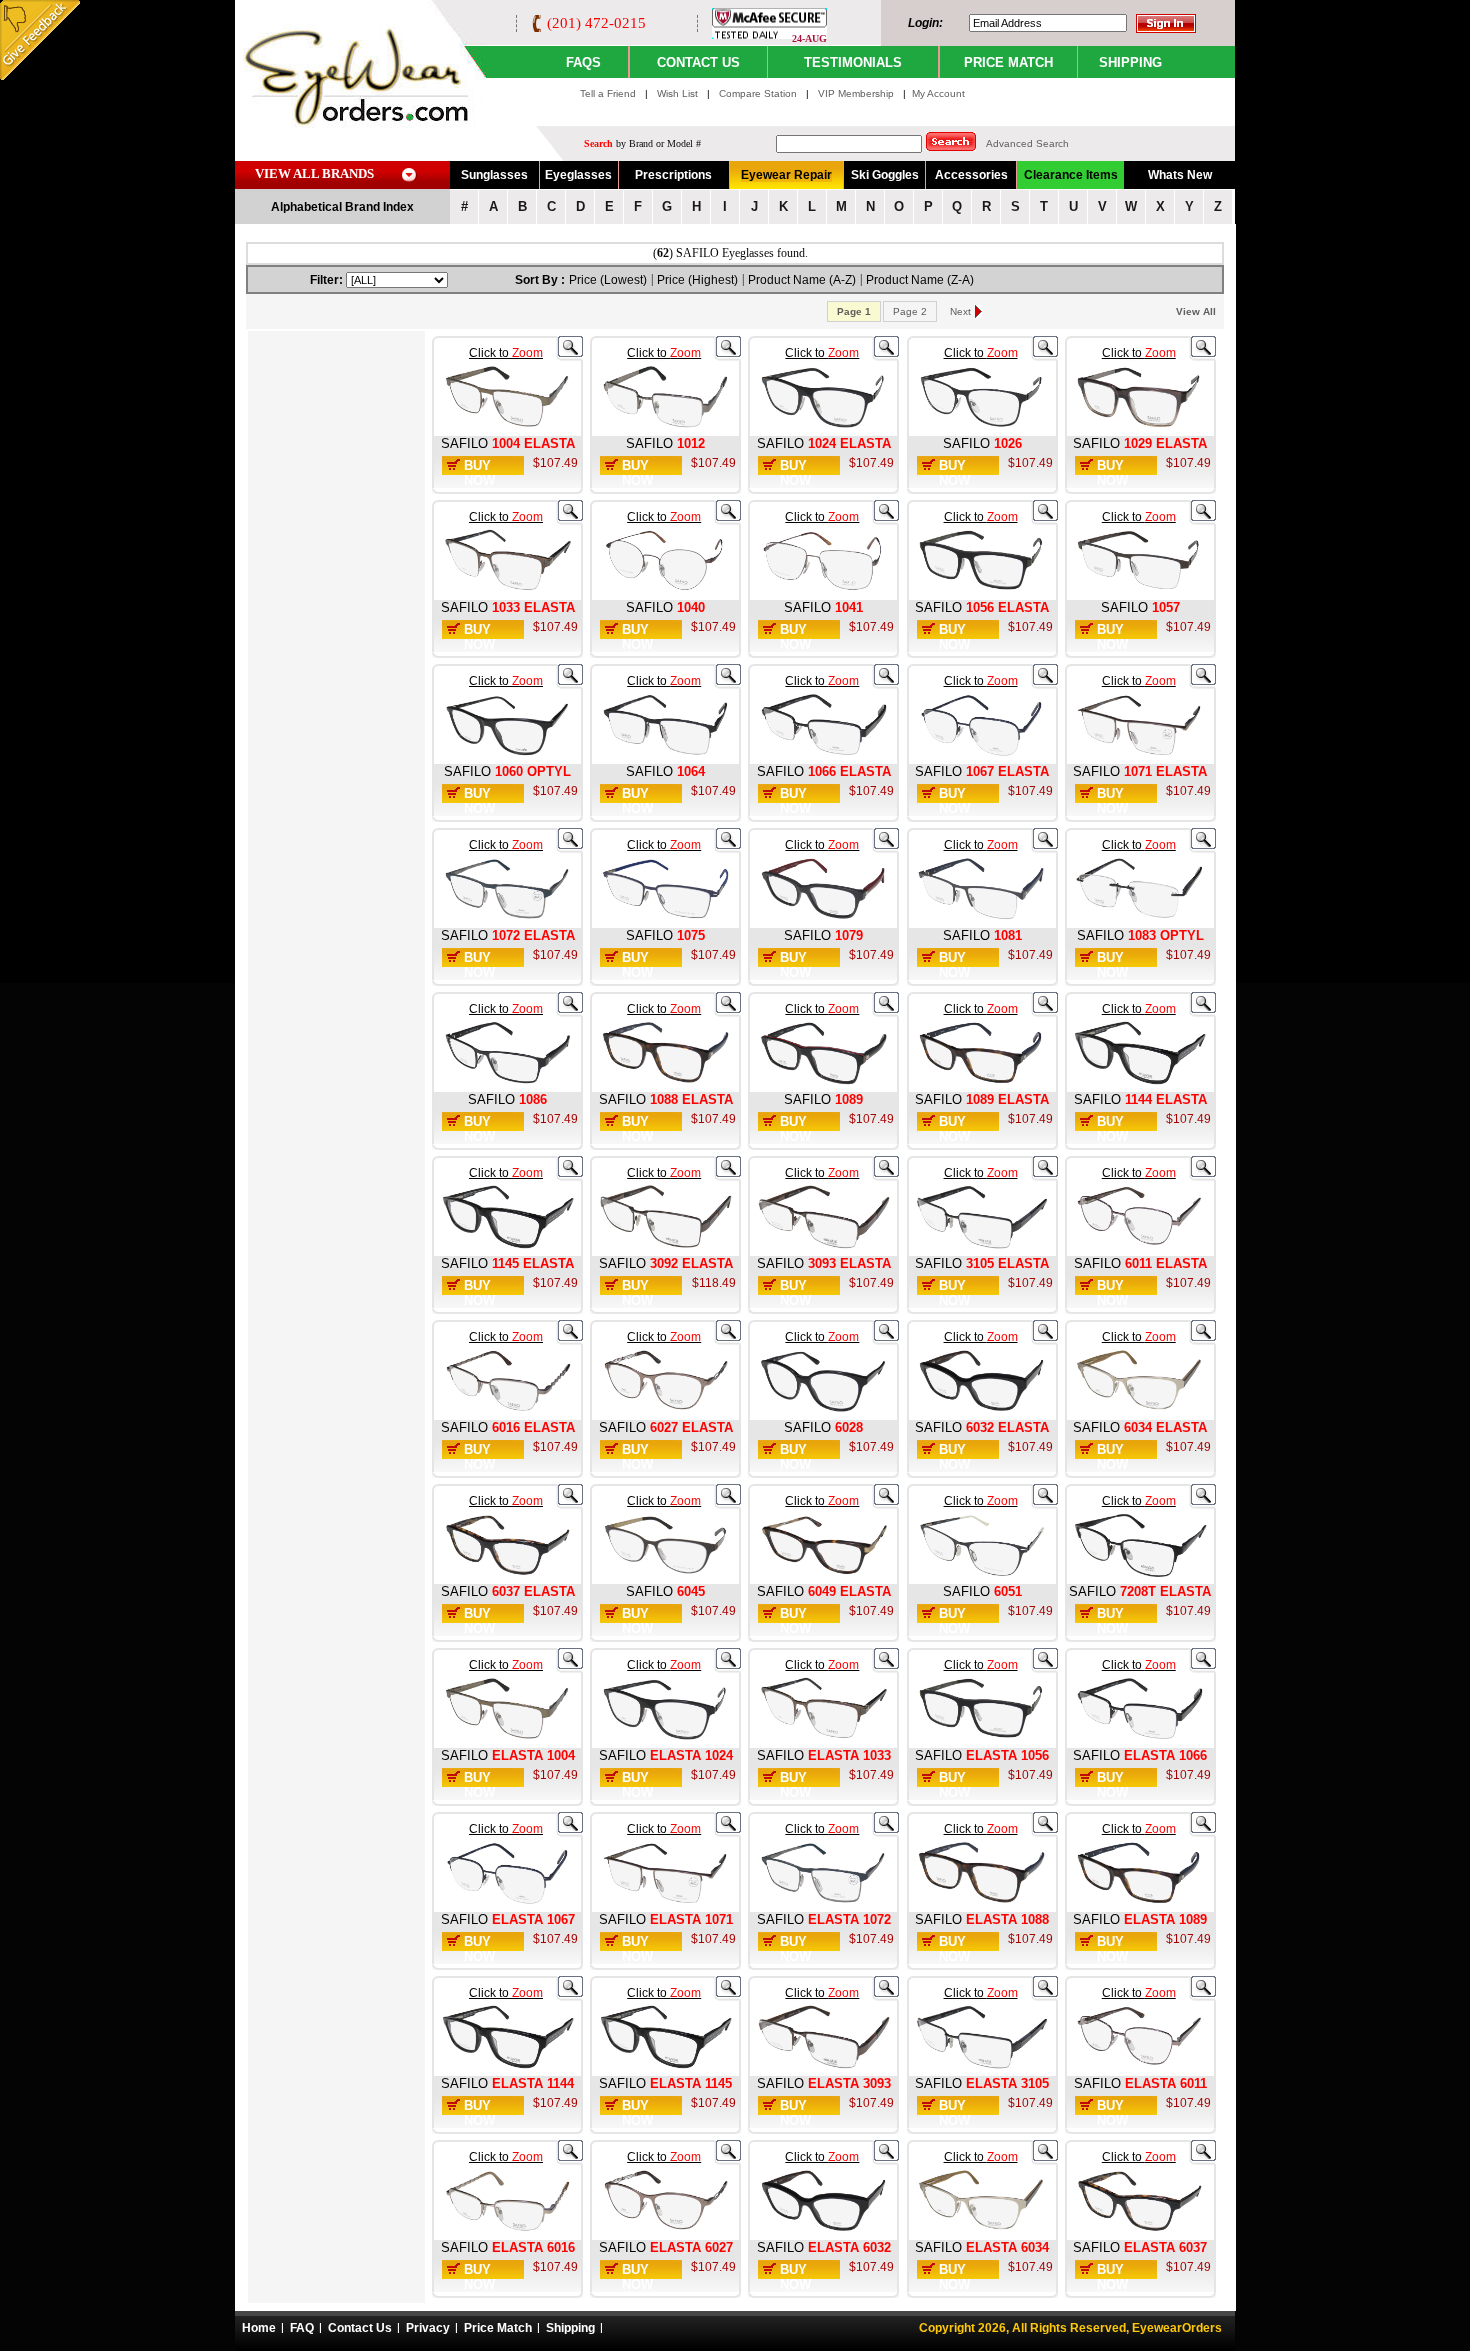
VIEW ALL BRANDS (314, 173)
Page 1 (854, 311)
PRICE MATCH (1008, 62)
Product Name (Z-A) (920, 280)
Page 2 (910, 311)
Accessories (971, 175)
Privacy (428, 2328)
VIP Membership (856, 93)
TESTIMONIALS (853, 62)
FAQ (302, 2328)
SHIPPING (1130, 62)
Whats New (1180, 175)
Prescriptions (673, 175)
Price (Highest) (697, 280)
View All (1196, 311)
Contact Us (360, 2328)
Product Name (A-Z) (802, 280)
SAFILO (464, 443)
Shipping (570, 2328)
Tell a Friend (608, 93)
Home (259, 2328)
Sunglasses (494, 175)
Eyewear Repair (786, 175)
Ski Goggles (885, 175)
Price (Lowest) (608, 280)
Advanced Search (1027, 143)
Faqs (583, 62)
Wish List (679, 93)
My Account (938, 93)
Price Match (498, 2328)
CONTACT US (698, 62)
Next (960, 311)
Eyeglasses (578, 175)
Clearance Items (1071, 175)
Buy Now (479, 473)
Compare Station (759, 93)
